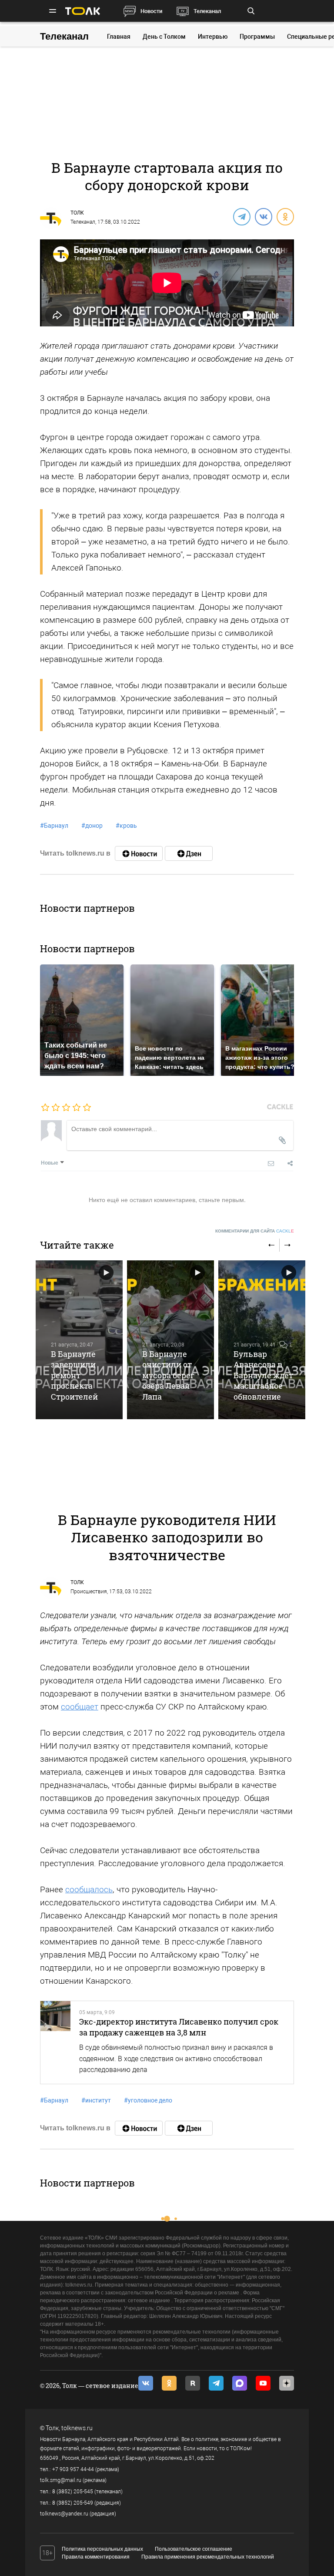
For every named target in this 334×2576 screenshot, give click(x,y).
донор (92, 826)
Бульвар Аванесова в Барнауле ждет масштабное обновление (263, 1375)
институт (96, 2100)
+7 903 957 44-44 (73, 2469)
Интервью (213, 37)
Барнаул (54, 826)
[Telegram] (241, 216)
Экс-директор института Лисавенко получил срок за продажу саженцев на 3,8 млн (179, 2027)
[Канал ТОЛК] (189, 853)
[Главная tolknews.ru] (83, 11)
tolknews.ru (77, 2428)
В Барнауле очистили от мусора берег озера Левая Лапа (168, 1375)
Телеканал (207, 11)
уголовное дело (148, 2100)
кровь (126, 826)
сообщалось (89, 1889)
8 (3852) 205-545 (73, 2492)
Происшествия (89, 1592)
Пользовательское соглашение (194, 2549)
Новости (151, 11)
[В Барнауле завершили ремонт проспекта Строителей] (79, 1340)
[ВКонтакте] (263, 216)
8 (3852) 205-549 (73, 2503)
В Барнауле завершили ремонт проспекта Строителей (74, 1375)
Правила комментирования (96, 2557)
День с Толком (164, 37)
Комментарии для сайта (255, 1231)
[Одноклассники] (285, 216)
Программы (257, 37)
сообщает (80, 1707)
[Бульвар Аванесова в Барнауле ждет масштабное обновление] (262, 1340)
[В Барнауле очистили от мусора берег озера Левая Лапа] (170, 1340)
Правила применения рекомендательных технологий (208, 2557)
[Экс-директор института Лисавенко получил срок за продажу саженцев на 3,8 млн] (55, 2042)
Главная (119, 37)
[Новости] (139, 853)
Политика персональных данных (102, 2549)
